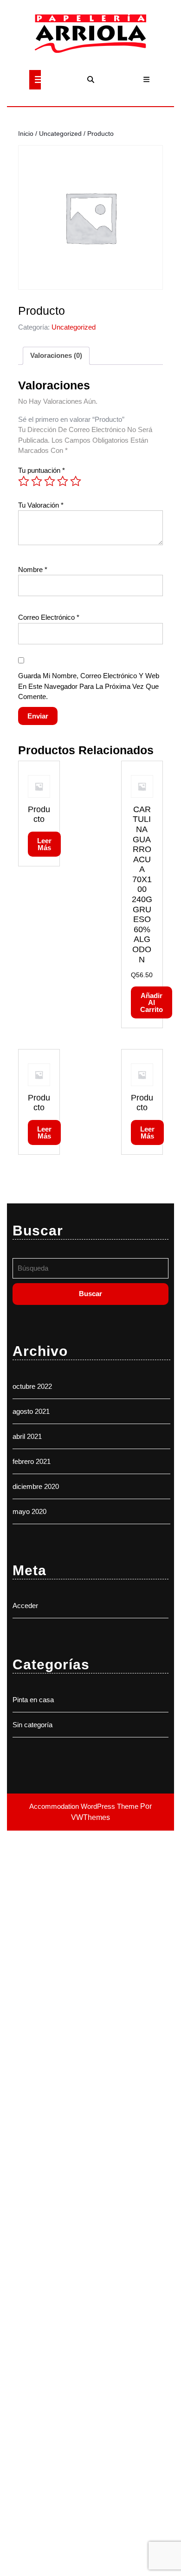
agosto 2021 (31, 1411)
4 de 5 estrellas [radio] (63, 481)
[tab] (35, 80)
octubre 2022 (32, 1386)
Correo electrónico (49, 617)
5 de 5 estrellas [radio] (76, 481)
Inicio (26, 134)
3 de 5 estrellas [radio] (50, 481)
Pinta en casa (33, 1700)
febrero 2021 (32, 1461)
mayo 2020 (29, 1511)
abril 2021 (27, 1436)
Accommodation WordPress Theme (85, 1806)
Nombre (33, 569)
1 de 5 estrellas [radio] (24, 481)
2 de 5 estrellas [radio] (37, 481)
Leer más (44, 844)
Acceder (25, 1606)
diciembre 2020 (36, 1486)
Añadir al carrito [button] (152, 1002)
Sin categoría (32, 1725)
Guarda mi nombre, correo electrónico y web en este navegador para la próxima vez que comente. (89, 686)
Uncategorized (60, 134)
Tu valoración (41, 505)
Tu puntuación (42, 470)
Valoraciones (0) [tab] (56, 355)
